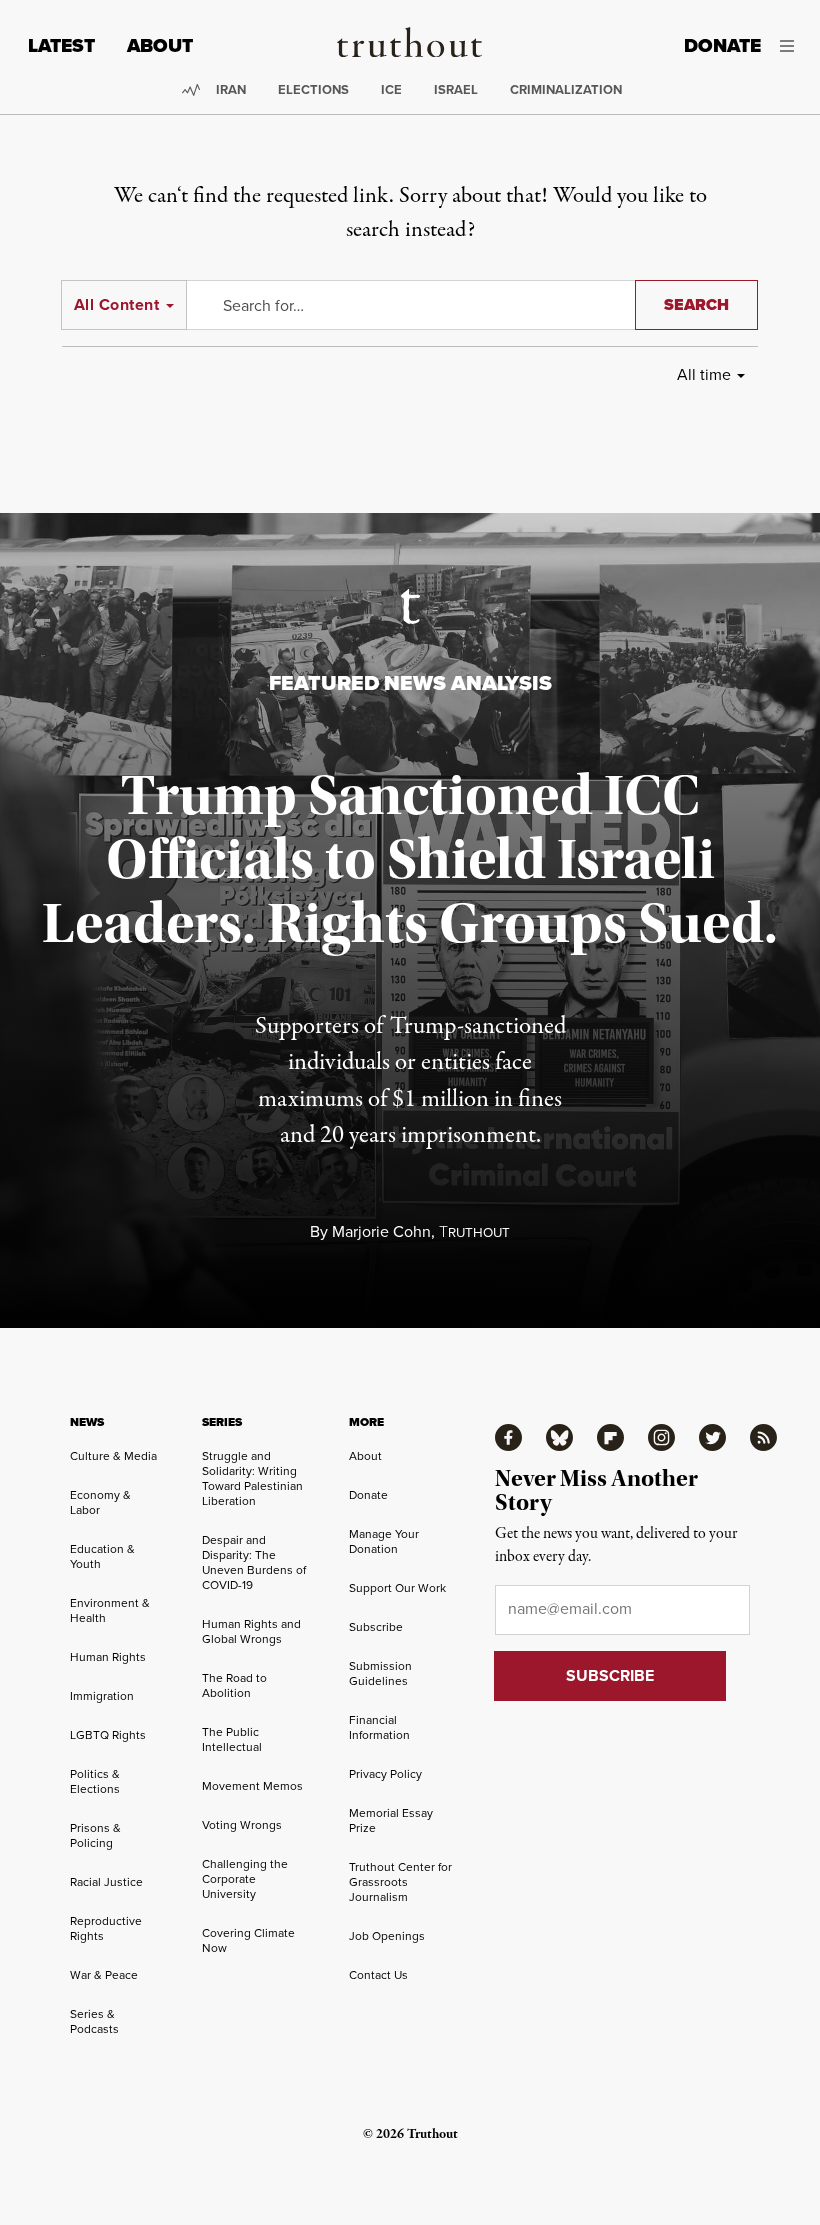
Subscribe (376, 1626)
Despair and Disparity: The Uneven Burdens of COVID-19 (254, 1562)
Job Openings (387, 1935)
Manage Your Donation (384, 1541)
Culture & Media (113, 1455)
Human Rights (108, 1656)
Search (696, 304)
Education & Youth (102, 1556)
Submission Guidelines (380, 1673)
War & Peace (104, 1974)
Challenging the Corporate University (245, 1878)
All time (704, 374)
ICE (391, 89)
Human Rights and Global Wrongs (251, 1631)
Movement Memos (252, 1785)
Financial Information (379, 1727)
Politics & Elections (95, 1781)
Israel (456, 89)
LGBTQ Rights (108, 1734)
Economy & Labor (100, 1502)
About (160, 45)
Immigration (102, 1695)
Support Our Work (397, 1587)
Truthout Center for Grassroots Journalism (400, 1881)
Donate (722, 45)
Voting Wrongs (242, 1824)
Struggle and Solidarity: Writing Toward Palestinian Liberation (252, 1478)
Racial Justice (106, 1881)
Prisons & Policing (95, 1835)
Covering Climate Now (248, 1940)
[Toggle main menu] (792, 46)
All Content (116, 304)
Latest (61, 45)
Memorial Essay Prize (391, 1820)
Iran (231, 89)
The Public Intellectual (232, 1739)
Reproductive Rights (106, 1928)
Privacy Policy (385, 1773)
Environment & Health (110, 1610)
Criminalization (566, 89)
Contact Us (378, 1974)
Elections (313, 89)
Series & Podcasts (94, 2021)
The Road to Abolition (234, 1685)
